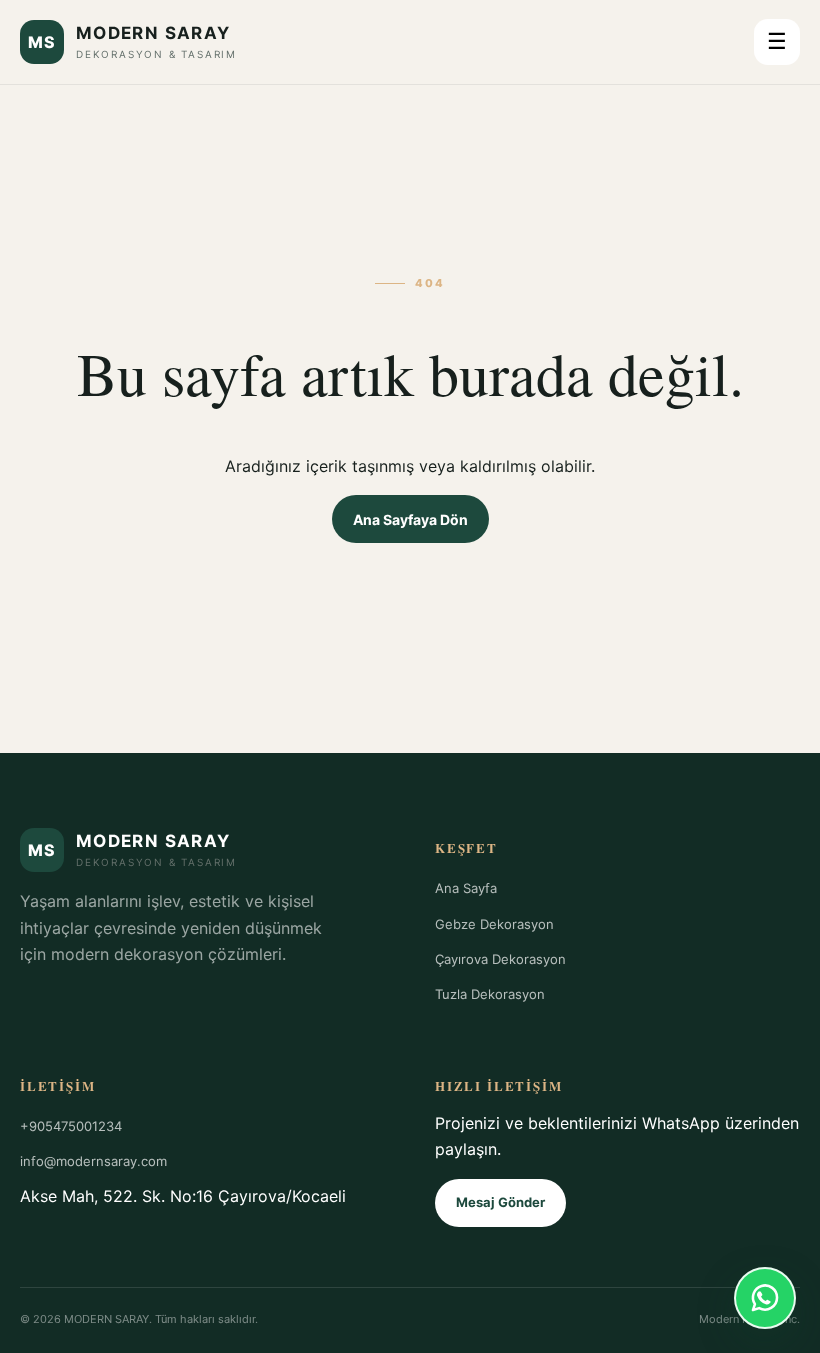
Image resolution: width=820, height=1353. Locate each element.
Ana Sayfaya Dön (410, 519)
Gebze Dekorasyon (494, 924)
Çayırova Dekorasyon (500, 959)
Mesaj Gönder (500, 1202)
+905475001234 (71, 1126)
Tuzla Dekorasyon (490, 994)
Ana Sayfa (466, 888)
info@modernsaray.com (93, 1161)
